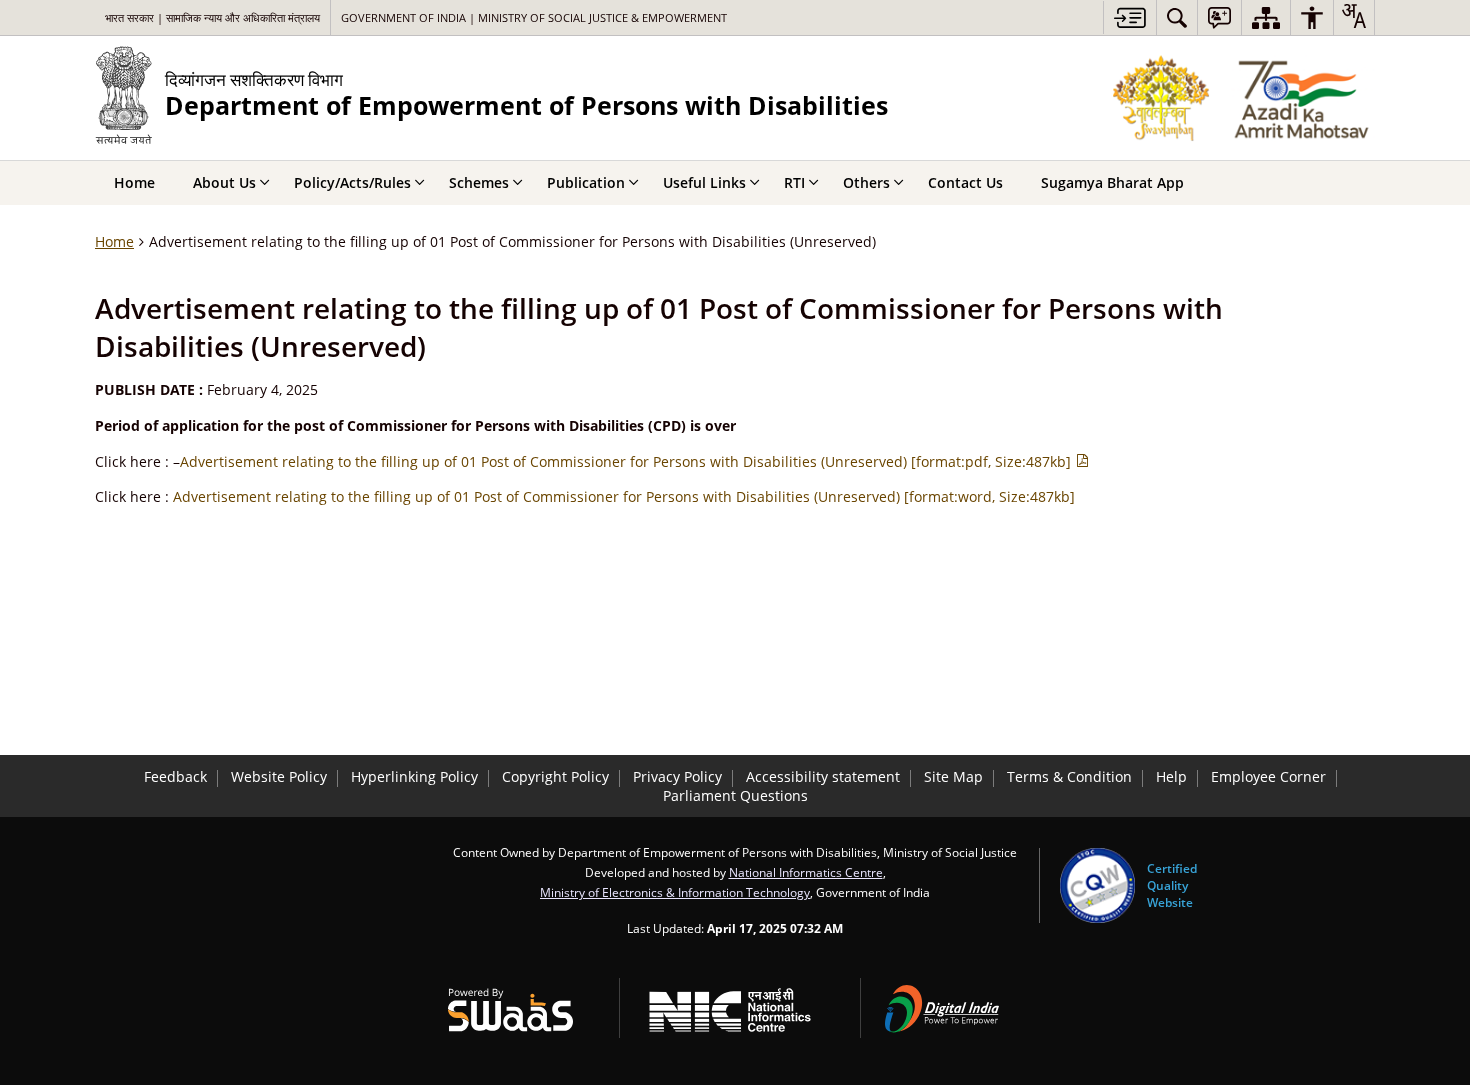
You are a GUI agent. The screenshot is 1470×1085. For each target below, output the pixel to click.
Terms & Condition (1069, 776)
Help (1171, 776)
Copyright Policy (555, 776)
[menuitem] (1177, 17)
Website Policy (279, 776)
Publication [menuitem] (586, 182)
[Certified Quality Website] (1097, 885)
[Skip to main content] (1129, 17)
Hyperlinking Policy (414, 776)
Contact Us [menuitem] (965, 182)
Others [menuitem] (866, 182)
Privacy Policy (677, 776)
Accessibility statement (823, 776)
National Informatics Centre (806, 872)
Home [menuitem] (134, 182)
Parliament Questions (735, 795)
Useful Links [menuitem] (704, 182)
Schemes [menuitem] (479, 182)
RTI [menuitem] (794, 182)
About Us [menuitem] (224, 182)
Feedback (175, 776)
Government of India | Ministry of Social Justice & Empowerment (534, 17)
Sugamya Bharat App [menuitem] (1112, 182)
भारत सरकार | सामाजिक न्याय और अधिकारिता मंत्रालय (212, 17)
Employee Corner (1268, 776)
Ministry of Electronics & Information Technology (675, 892)
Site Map (953, 776)
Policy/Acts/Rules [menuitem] (352, 182)
